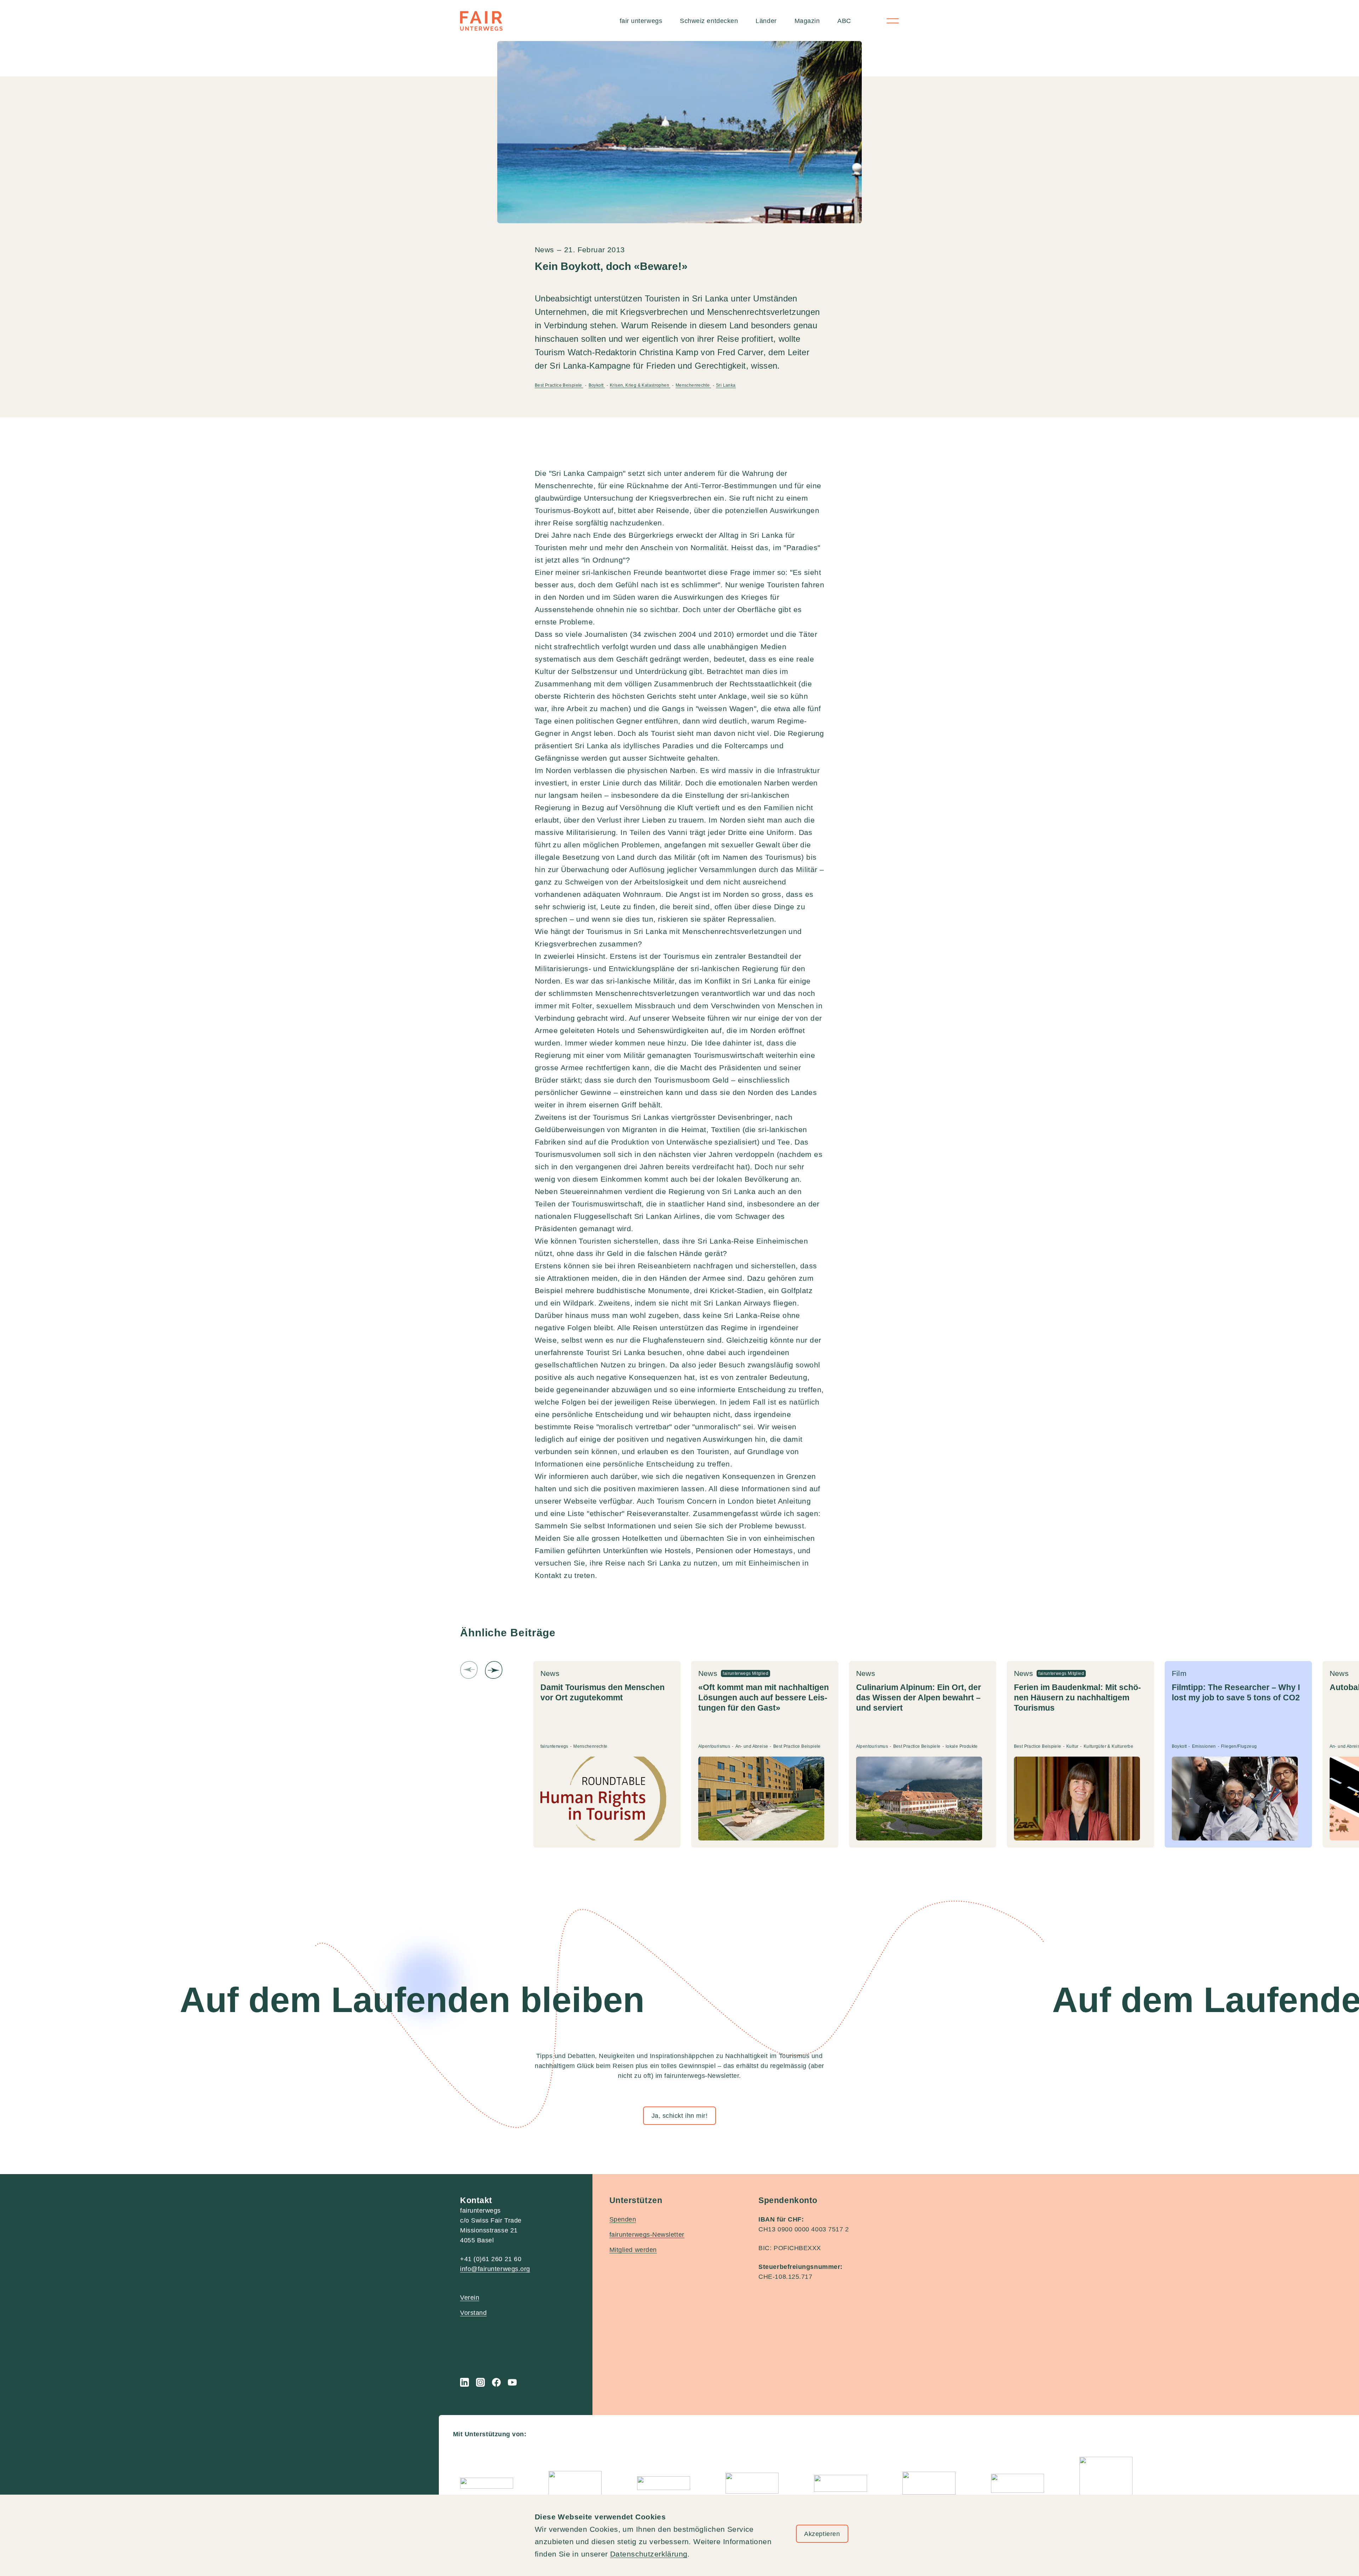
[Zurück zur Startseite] (481, 21)
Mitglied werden (633, 2250)
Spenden (623, 2219)
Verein (470, 2298)
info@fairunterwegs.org (495, 2269)
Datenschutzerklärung (649, 2554)
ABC (844, 21)
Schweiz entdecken (709, 21)
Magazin (807, 21)
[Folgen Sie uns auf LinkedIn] (465, 2382)
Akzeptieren (822, 2534)
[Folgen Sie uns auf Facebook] (496, 2382)
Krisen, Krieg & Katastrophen (640, 385)
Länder (766, 21)
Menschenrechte (693, 385)
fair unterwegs (641, 21)
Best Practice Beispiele (559, 385)
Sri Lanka (726, 385)
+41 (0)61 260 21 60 (491, 2259)
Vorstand (473, 2313)
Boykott (597, 385)
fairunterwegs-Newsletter (647, 2235)
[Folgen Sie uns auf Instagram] (480, 2382)
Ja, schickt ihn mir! (680, 2116)
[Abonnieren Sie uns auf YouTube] (512, 2382)
